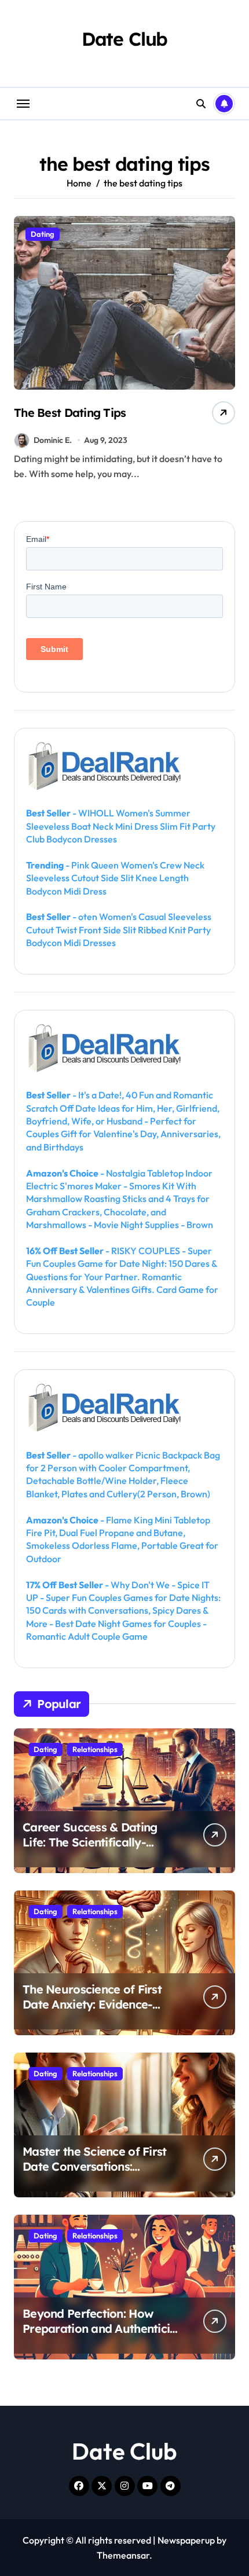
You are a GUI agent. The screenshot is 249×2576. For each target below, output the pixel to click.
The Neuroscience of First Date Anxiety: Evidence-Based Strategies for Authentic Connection (92, 2012)
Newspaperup (186, 2540)
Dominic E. (53, 440)
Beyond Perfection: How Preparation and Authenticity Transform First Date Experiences (102, 2336)
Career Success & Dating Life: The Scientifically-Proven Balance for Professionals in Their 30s (91, 1850)
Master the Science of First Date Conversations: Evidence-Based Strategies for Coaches (96, 2174)
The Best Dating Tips (70, 413)
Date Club (125, 39)
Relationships (95, 1749)
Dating (43, 234)
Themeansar (123, 2555)
